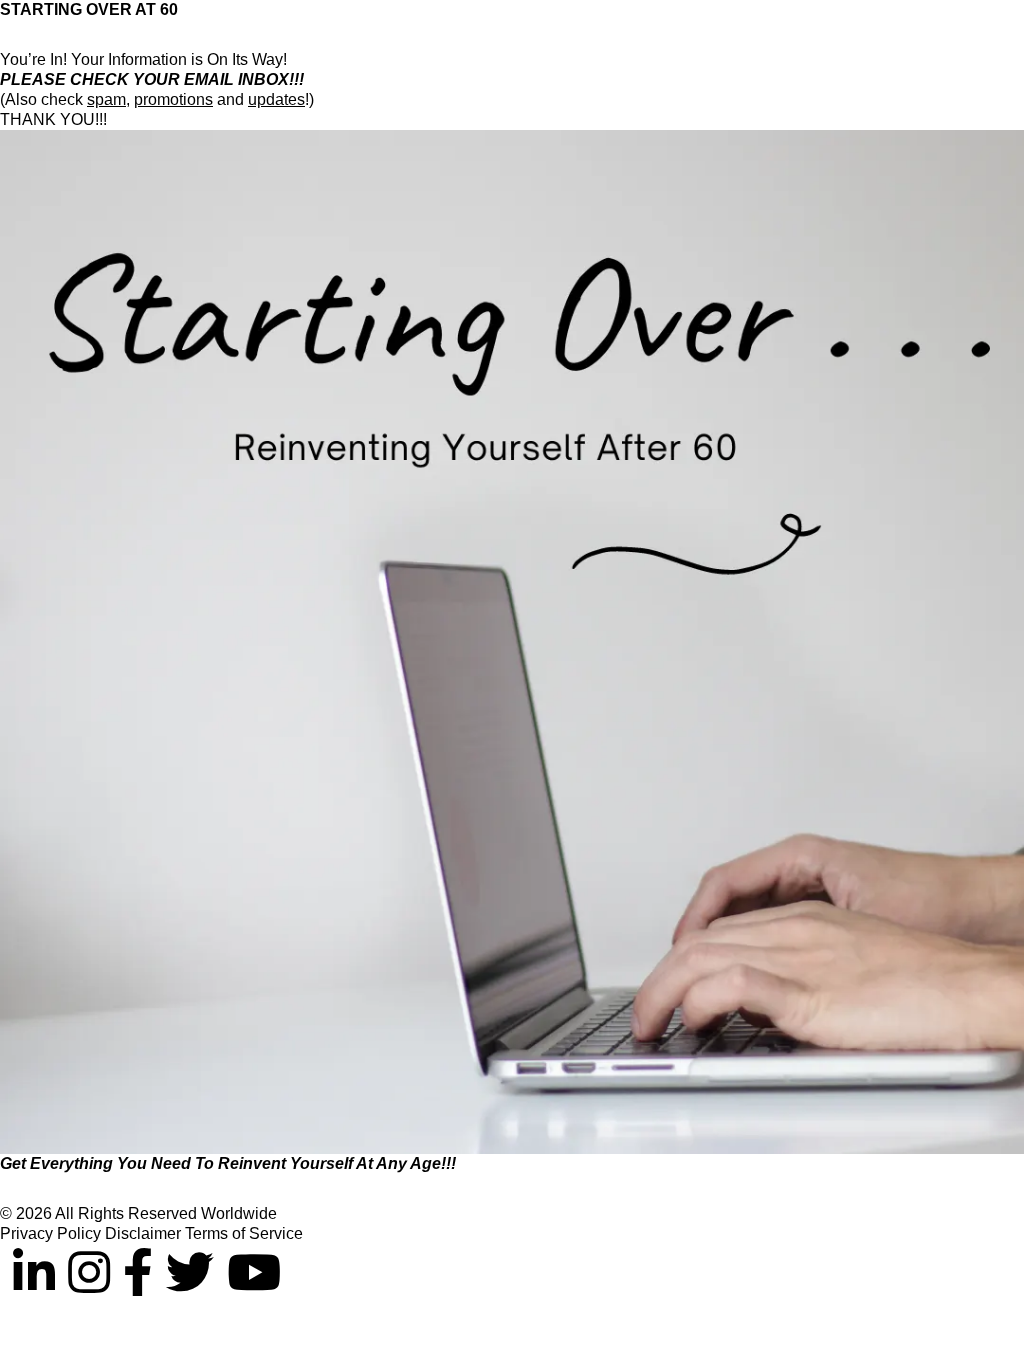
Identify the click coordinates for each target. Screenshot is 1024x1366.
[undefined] (6, 1273)
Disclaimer (145, 1233)
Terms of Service (244, 1233)
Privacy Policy (52, 1233)
